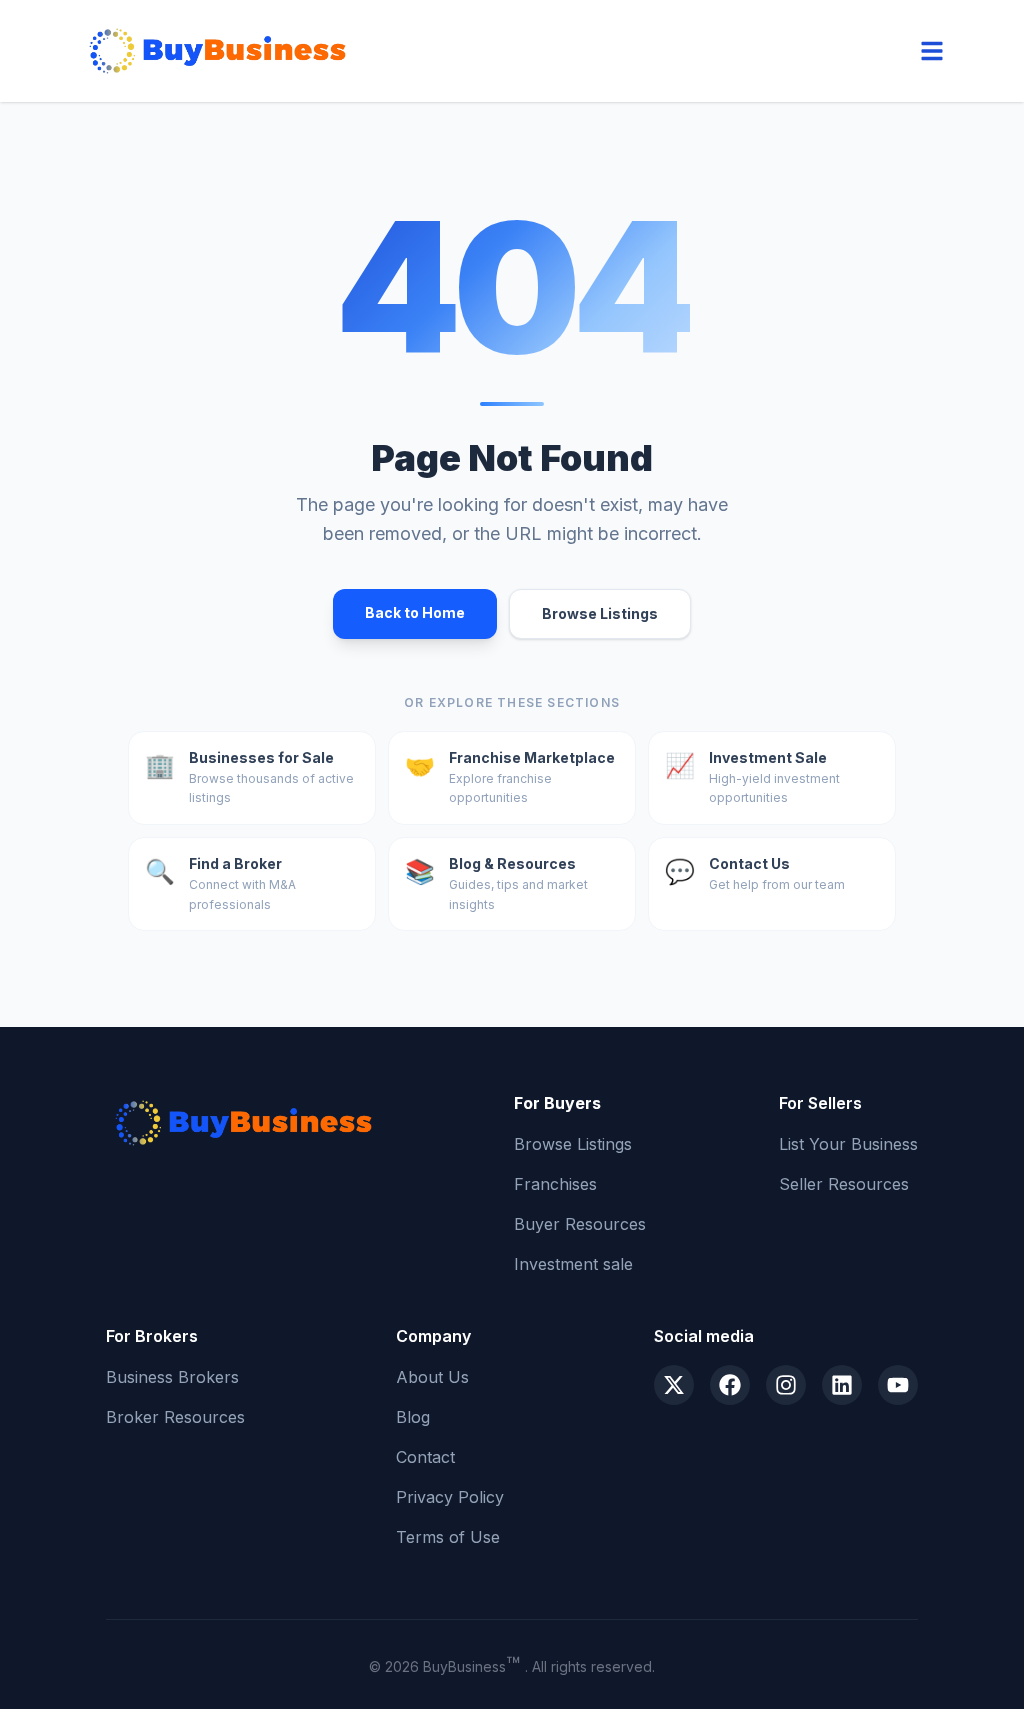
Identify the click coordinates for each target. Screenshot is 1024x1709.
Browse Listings (600, 613)
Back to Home (415, 612)
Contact (425, 1457)
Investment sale (573, 1264)
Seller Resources (844, 1184)
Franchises (555, 1184)
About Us (432, 1377)
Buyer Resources (580, 1224)
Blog (413, 1417)
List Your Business (848, 1144)
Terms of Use (448, 1537)
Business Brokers (172, 1377)
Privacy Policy (450, 1497)
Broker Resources (175, 1417)
